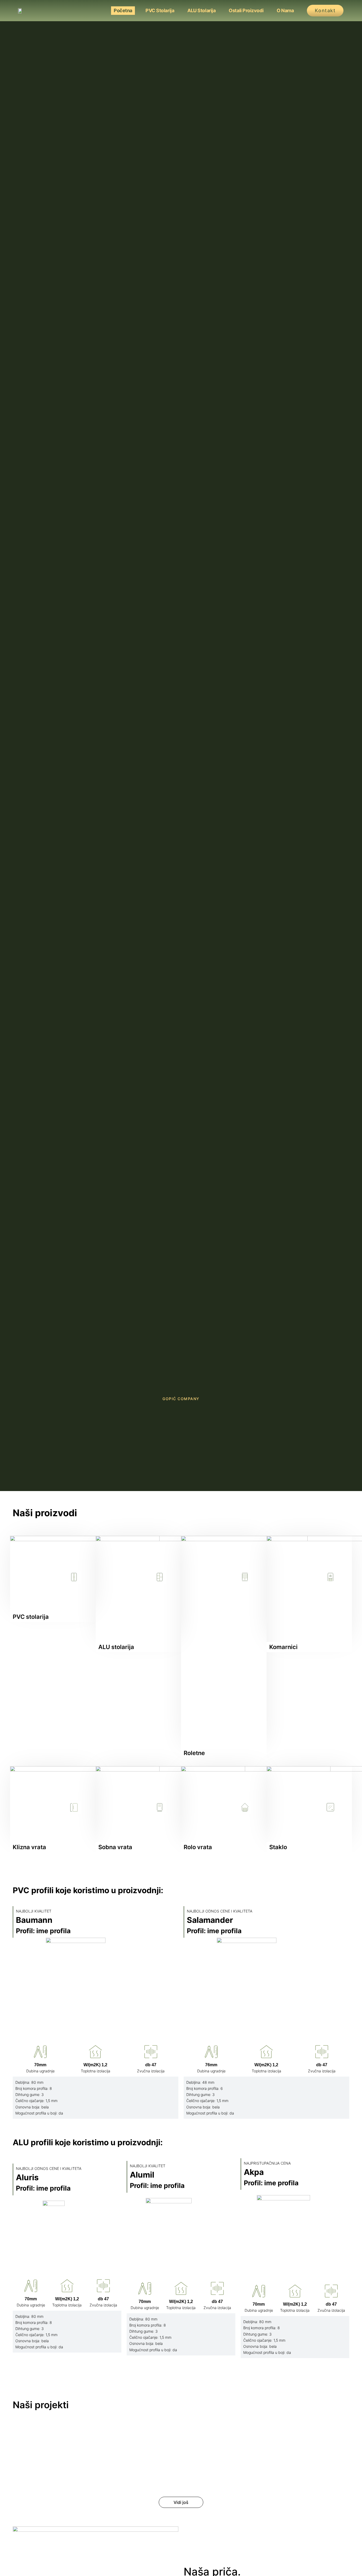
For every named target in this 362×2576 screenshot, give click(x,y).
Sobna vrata (115, 1847)
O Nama (285, 10)
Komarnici (283, 1647)
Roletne (194, 1753)
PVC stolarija (160, 10)
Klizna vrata (29, 1847)
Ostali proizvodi (246, 10)
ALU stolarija (201, 10)
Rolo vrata (198, 1847)
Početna (123, 10)
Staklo (278, 1847)
